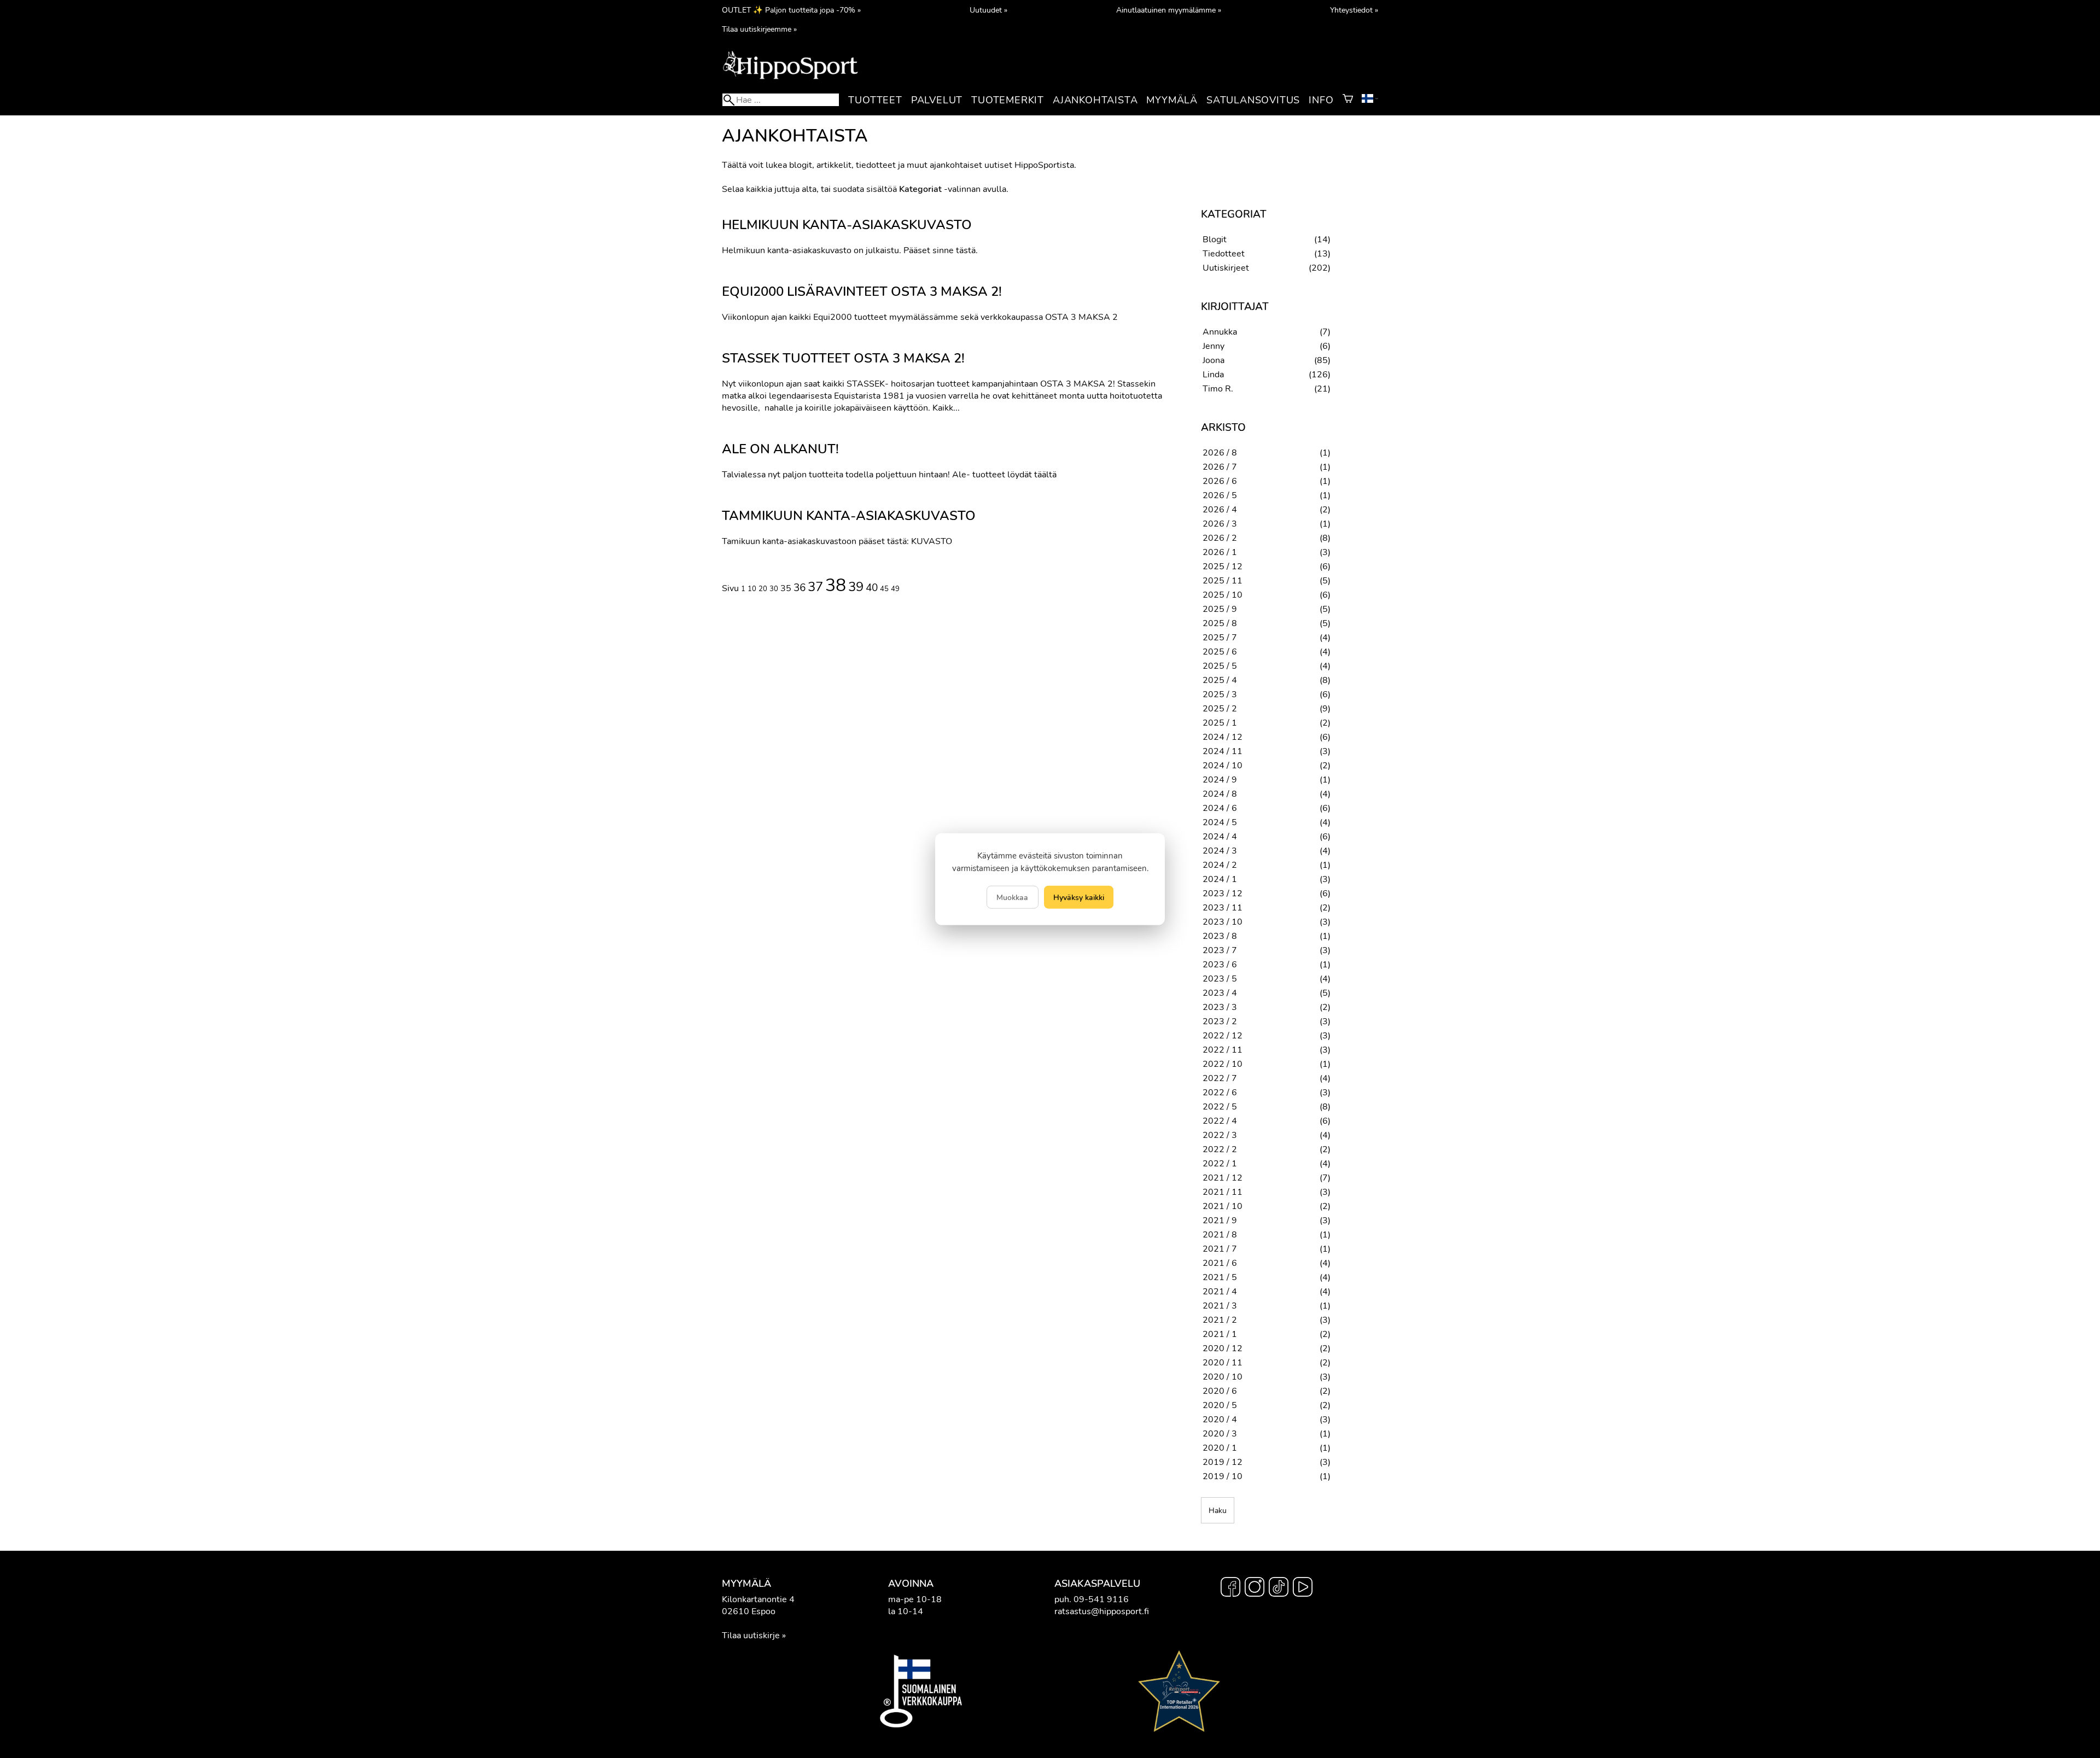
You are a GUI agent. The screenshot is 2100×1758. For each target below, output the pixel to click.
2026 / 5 (1220, 495)
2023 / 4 (1220, 993)
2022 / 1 (1220, 1164)
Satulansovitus (1253, 100)
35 (786, 588)
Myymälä (1172, 100)
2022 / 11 (1223, 1050)
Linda (1213, 375)
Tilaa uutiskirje (751, 1636)
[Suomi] (1370, 100)
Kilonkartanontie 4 (758, 1599)
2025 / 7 (1220, 638)
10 (752, 589)
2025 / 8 (1220, 623)
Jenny (1214, 346)
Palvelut (937, 100)
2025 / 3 (1220, 694)
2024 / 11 (1223, 751)
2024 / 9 (1220, 780)
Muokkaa (1012, 897)
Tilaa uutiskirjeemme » (759, 29)
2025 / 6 (1220, 652)
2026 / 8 (1220, 453)
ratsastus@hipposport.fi (1102, 1611)
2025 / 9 (1220, 609)
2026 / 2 (1220, 538)
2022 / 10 (1223, 1064)
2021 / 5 (1220, 1277)
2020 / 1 (1220, 1448)
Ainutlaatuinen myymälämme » (1169, 10)
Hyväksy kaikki (1079, 897)
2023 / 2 (1220, 1021)
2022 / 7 (1220, 1078)
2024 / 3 (1220, 851)
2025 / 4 (1220, 680)
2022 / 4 (1220, 1121)
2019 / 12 (1223, 1462)
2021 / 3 (1220, 1306)
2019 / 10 (1223, 1476)
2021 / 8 (1220, 1235)
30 (774, 589)
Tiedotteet (1224, 254)
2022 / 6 (1220, 1093)
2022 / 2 (1220, 1149)
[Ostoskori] (1348, 100)
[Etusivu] (790, 78)
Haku (1218, 1510)
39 (856, 587)
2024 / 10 (1223, 766)
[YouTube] (1303, 1588)
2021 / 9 (1220, 1220)
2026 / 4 (1220, 510)
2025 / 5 (1220, 666)
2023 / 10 (1223, 922)
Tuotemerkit (1008, 100)
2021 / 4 (1220, 1292)
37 (815, 587)
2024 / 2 (1220, 865)
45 (884, 589)
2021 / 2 (1220, 1320)
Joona (1214, 360)
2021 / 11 (1223, 1192)
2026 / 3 (1220, 524)
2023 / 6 (1220, 965)
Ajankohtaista (1095, 100)
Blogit (1215, 240)
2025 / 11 (1223, 581)
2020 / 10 (1223, 1377)
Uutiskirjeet (1226, 268)
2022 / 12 (1223, 1036)
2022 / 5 (1220, 1107)
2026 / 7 (1220, 467)
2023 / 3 (1220, 1007)
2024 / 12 (1223, 737)
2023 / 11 (1223, 908)
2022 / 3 (1220, 1135)
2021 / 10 (1223, 1206)
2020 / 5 (1220, 1405)
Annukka (1220, 332)
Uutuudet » (988, 10)
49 (895, 589)
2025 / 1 (1220, 723)
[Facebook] (1230, 1588)
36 (800, 588)
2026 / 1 (1220, 552)
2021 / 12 (1223, 1178)
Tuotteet (875, 100)
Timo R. (1218, 389)
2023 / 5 (1220, 979)
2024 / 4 (1220, 837)
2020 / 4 (1220, 1420)
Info (1321, 100)
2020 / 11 (1223, 1363)
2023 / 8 (1220, 936)
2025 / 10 (1223, 595)
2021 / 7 (1220, 1249)
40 (872, 588)
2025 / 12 (1223, 566)
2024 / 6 (1220, 808)
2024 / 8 (1220, 794)
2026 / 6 (1220, 481)
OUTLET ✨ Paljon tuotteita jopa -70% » (791, 10)
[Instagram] (1255, 1588)
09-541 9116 (1101, 1599)
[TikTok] (1279, 1588)
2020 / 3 (1220, 1434)
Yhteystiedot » (1354, 10)
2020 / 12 (1223, 1348)
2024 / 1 (1220, 879)
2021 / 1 (1220, 1334)
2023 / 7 (1220, 950)
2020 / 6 (1220, 1391)
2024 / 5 (1220, 822)
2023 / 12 (1223, 893)
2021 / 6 (1220, 1263)
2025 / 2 (1220, 709)
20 (763, 589)
